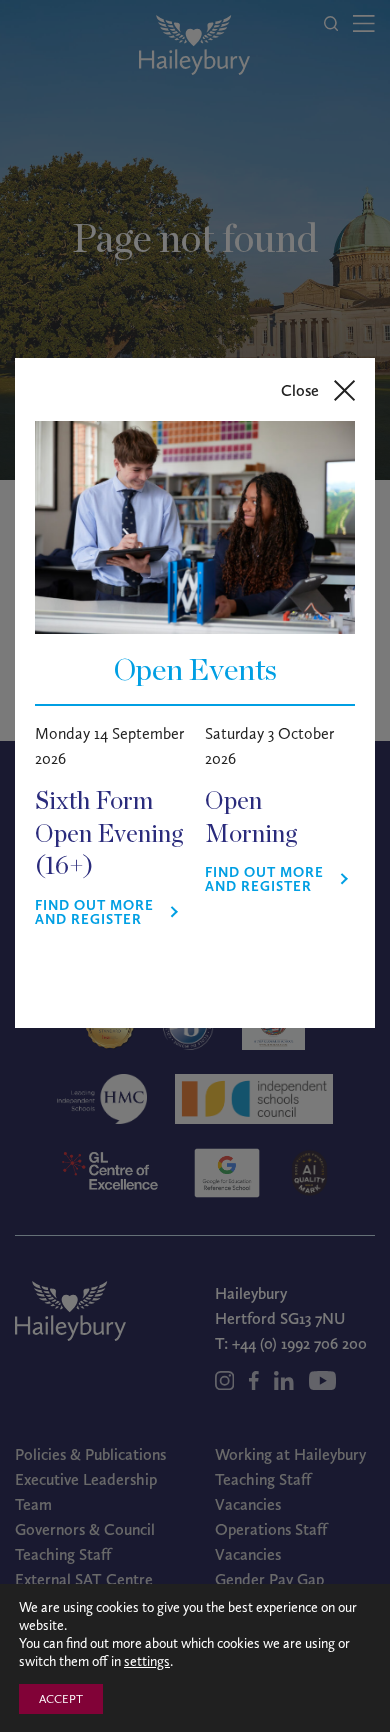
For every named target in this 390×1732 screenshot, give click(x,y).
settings (147, 1661)
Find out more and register (94, 913)
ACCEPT (61, 1699)
